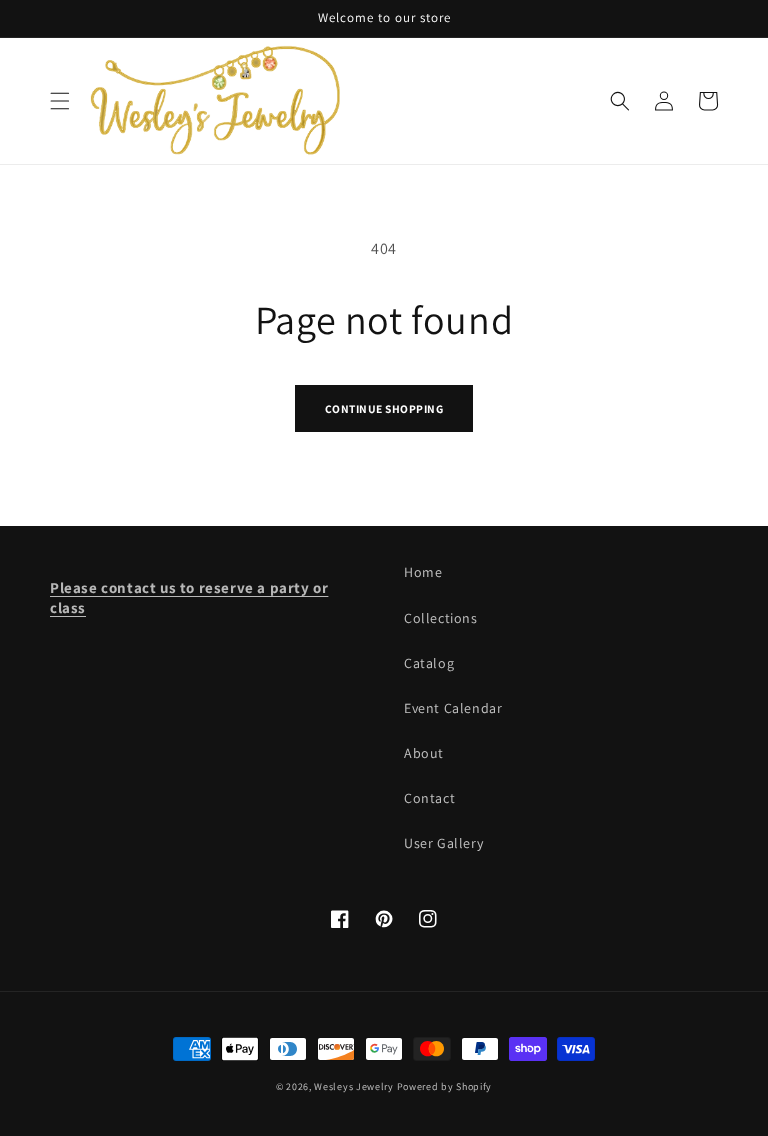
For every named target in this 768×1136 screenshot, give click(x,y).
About (424, 753)
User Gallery (443, 843)
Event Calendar (453, 708)
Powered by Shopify (445, 1086)
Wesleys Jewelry (354, 1086)
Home (423, 572)
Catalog (429, 663)
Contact (429, 798)
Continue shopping (384, 408)
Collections (441, 618)
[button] (60, 101)
